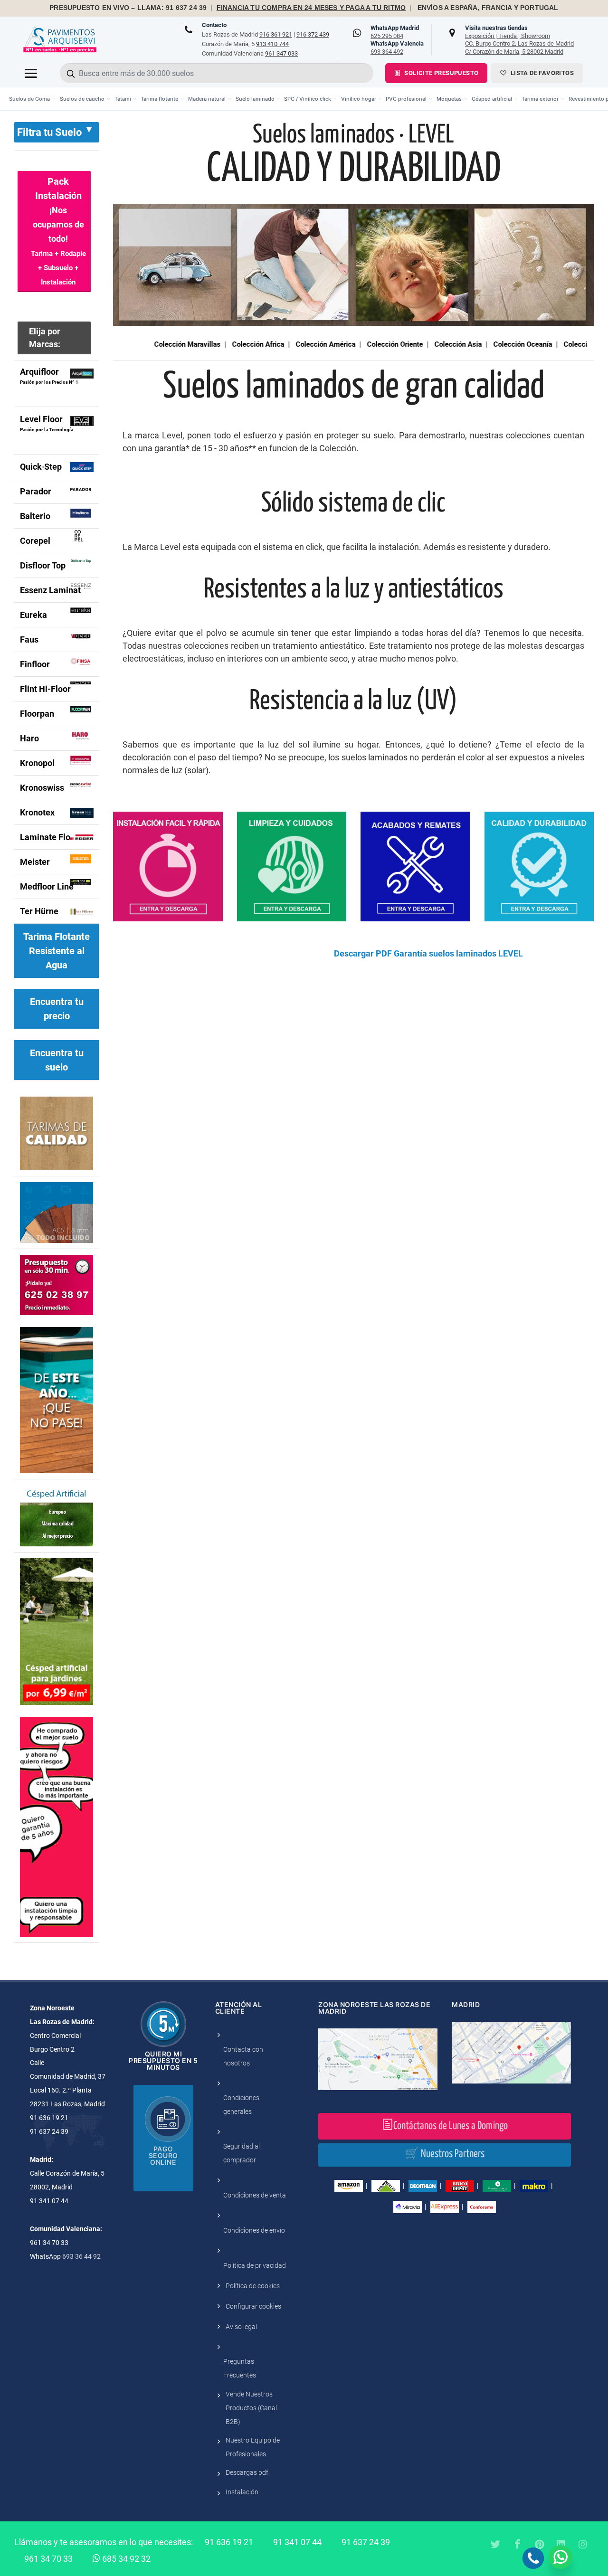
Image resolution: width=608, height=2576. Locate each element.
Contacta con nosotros (243, 2056)
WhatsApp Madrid (395, 32)
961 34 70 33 (48, 2559)
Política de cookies (253, 2286)
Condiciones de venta (255, 2195)
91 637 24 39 (366, 2542)
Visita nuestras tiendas (519, 39)
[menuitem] (33, 99)
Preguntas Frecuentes (240, 2368)
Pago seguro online (163, 2155)
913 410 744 (272, 44)
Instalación (242, 2492)
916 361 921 (276, 34)
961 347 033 (281, 53)
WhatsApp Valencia (397, 47)
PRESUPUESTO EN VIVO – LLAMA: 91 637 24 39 (128, 8)
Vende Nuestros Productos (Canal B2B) (251, 2408)
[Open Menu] (31, 73)
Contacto (214, 25)
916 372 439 (313, 34)
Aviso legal (241, 2327)
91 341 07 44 (297, 2542)
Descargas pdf (247, 2472)
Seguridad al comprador (242, 2153)
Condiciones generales (241, 2105)
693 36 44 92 (81, 2256)
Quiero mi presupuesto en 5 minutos (163, 2060)
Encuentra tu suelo (57, 1060)
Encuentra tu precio (57, 1009)
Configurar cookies (253, 2306)
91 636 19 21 (229, 2542)
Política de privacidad (255, 2265)
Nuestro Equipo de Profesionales (253, 2447)
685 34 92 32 (125, 2559)
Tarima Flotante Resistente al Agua (57, 951)
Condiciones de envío (254, 2230)
